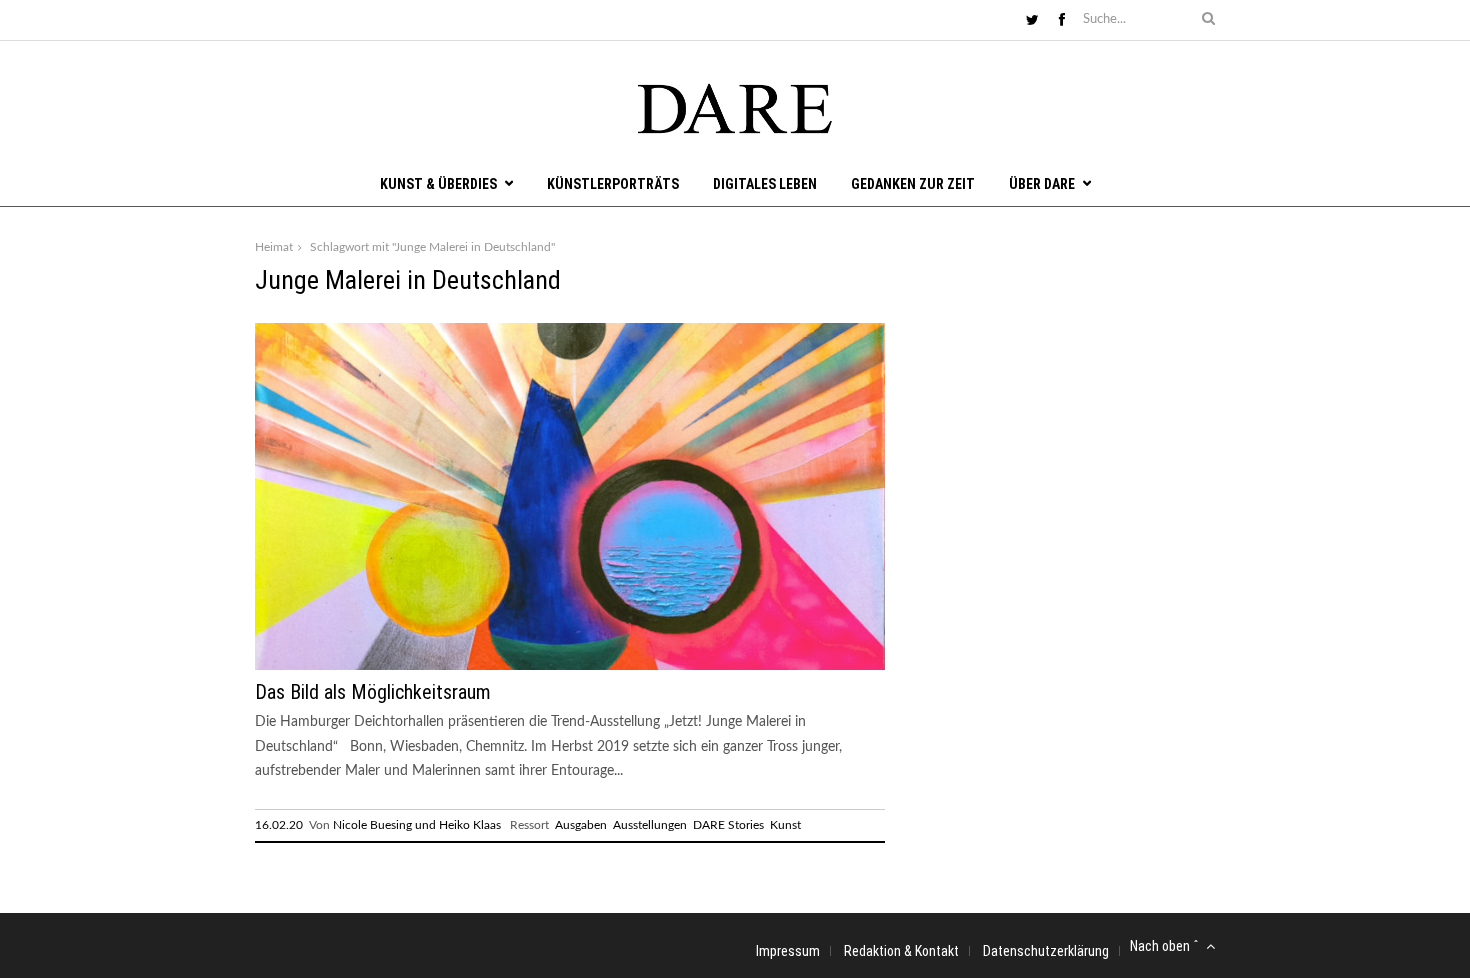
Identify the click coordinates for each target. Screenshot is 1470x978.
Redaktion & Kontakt (901, 951)
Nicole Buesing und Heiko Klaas (417, 825)
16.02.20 (279, 825)
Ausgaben (581, 825)
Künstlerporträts (613, 184)
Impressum (788, 951)
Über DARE (1042, 184)
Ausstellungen (650, 825)
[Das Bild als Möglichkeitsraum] (570, 666)
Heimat (274, 247)
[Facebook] (1062, 21)
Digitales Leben (765, 184)
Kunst (785, 825)
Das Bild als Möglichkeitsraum (373, 692)
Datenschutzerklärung (1046, 951)
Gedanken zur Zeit (913, 184)
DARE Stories (728, 825)
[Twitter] (1032, 21)
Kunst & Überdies (438, 184)
